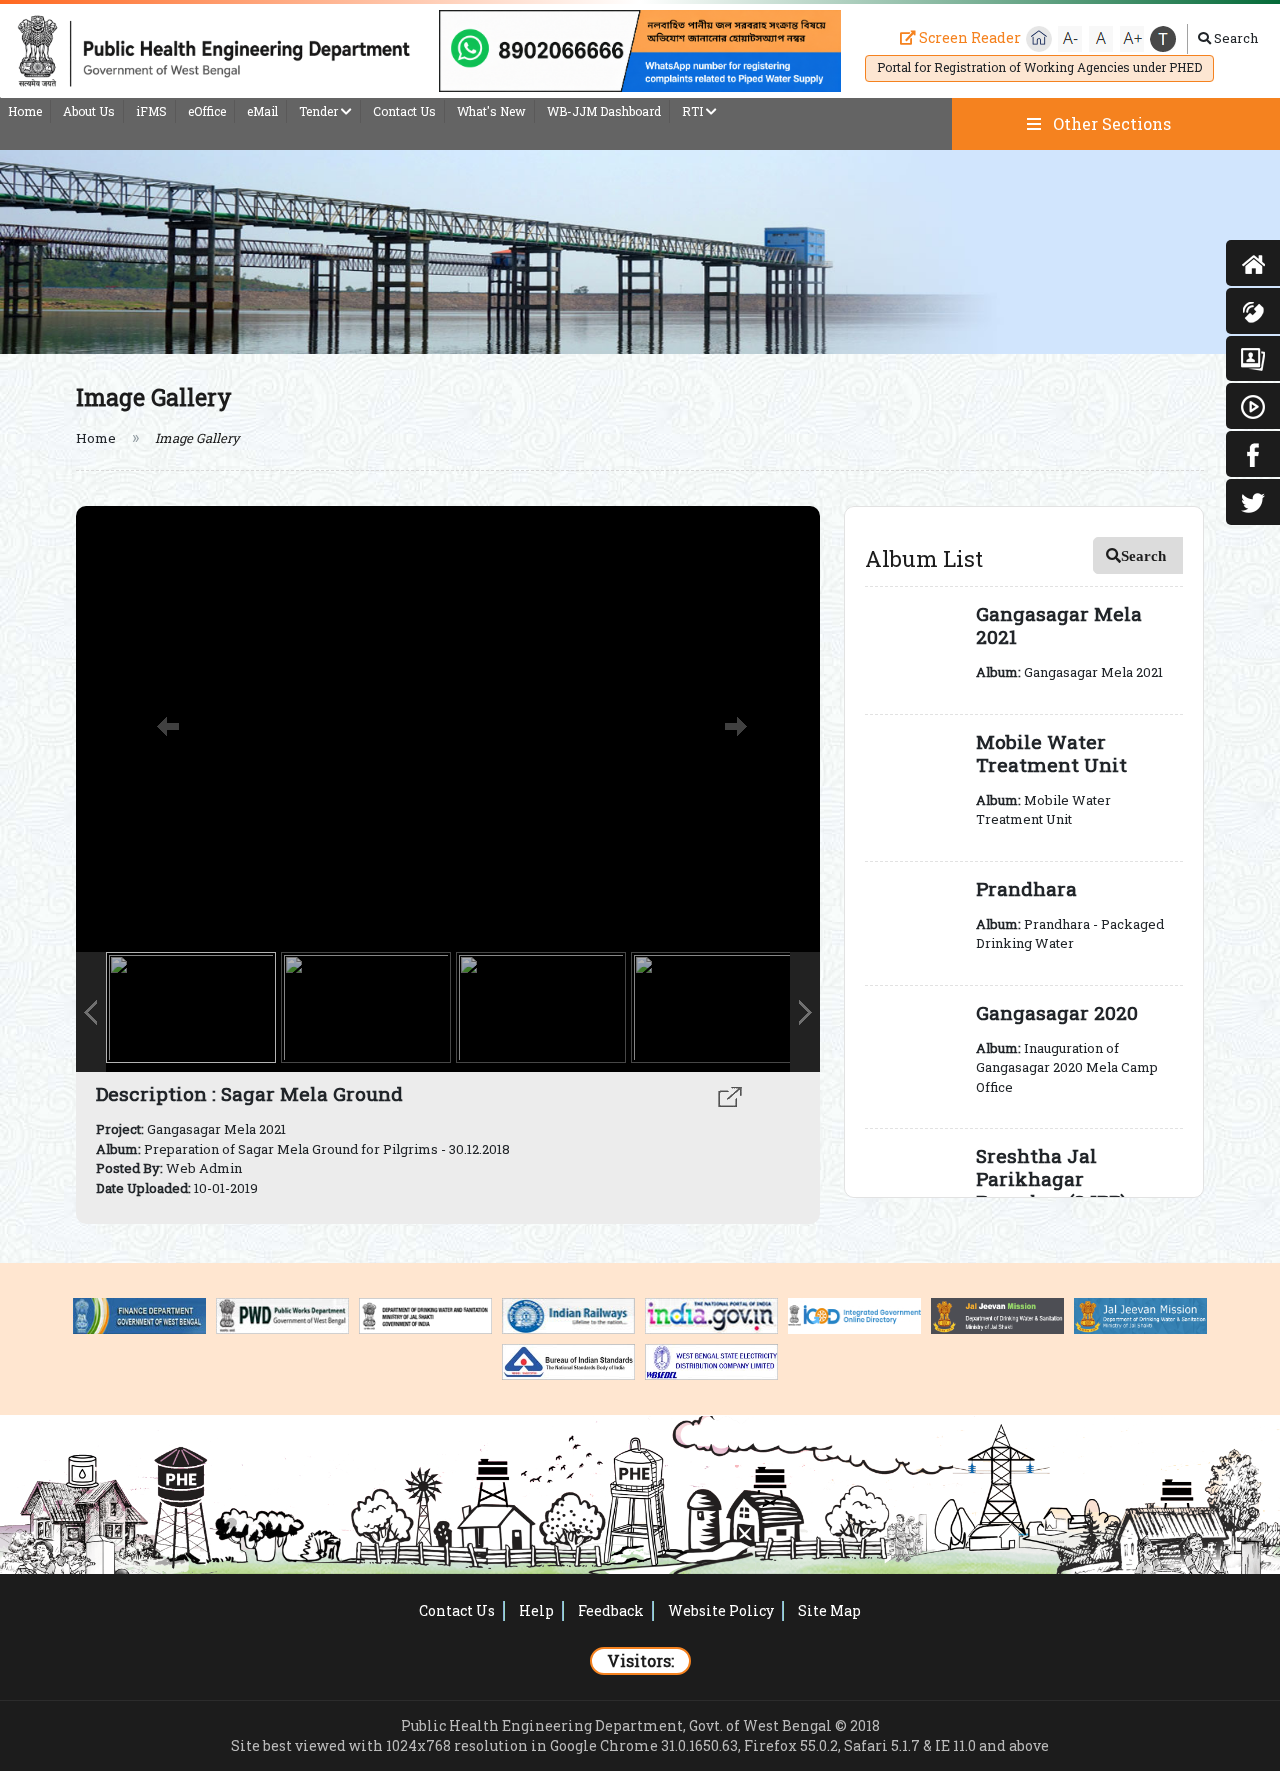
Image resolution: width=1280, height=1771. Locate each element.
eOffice (207, 111)
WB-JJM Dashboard (604, 111)
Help (536, 1610)
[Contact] (1253, 311)
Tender (320, 111)
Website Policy (721, 1610)
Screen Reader (968, 37)
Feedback (611, 1610)
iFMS (151, 111)
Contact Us (404, 111)
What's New (491, 111)
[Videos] (1253, 406)
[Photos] (1253, 359)
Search (1234, 38)
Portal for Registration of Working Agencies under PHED (1039, 67)
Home (25, 111)
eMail (262, 111)
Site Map (829, 1610)
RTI (694, 111)
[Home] (1253, 263)
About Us (89, 111)
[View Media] (730, 1094)
